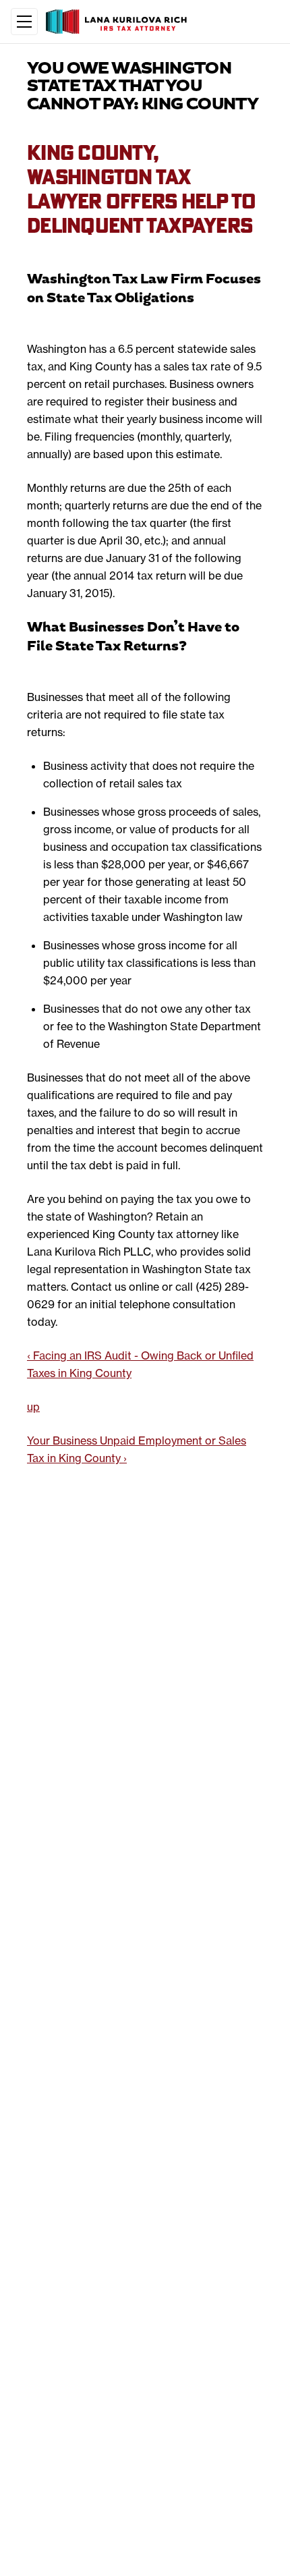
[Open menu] (24, 22)
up (33, 1407)
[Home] (118, 22)
